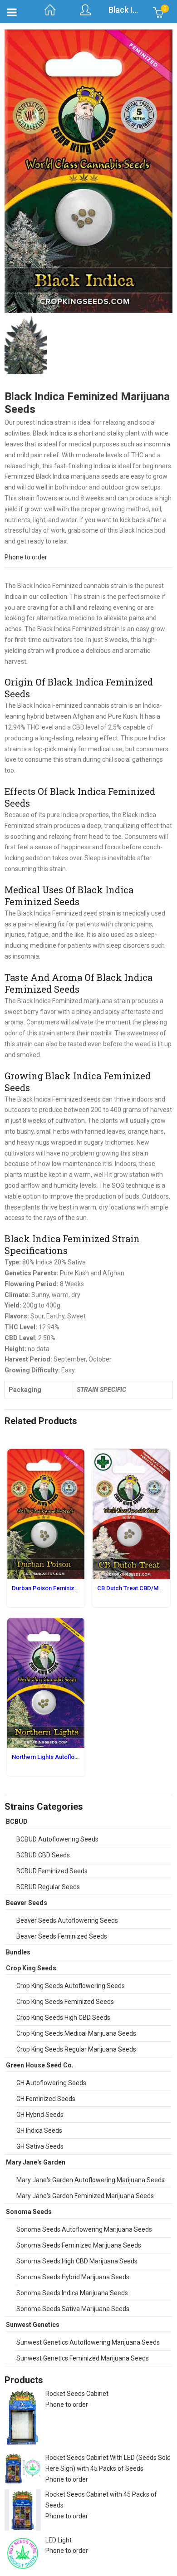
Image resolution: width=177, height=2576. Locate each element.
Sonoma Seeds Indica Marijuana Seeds (72, 2293)
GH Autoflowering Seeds (51, 2083)
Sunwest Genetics (33, 2325)
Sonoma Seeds (29, 2212)
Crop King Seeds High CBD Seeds (63, 2018)
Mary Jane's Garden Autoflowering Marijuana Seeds (91, 2180)
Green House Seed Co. (40, 2065)
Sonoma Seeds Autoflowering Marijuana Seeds (84, 2229)
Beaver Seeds (27, 1903)
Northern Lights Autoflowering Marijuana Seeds (76, 1757)
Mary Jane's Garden (36, 2162)
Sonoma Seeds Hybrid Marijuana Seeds (73, 2277)
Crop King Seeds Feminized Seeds (65, 2002)
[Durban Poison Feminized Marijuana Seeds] (46, 1454)
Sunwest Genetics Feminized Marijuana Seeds (83, 2358)
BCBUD (17, 1822)
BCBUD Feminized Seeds (52, 1871)
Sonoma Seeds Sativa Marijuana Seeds (73, 2309)
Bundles (18, 1952)
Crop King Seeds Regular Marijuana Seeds (76, 2049)
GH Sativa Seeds (40, 2146)
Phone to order (26, 557)
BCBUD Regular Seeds (48, 1887)
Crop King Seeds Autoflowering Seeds (71, 1986)
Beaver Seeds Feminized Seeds (62, 1936)
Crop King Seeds (31, 1968)
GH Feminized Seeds (46, 2099)
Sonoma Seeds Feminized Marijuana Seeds (79, 2245)
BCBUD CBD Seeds (43, 1855)
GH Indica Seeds (39, 2130)
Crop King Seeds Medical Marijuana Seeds (76, 2033)
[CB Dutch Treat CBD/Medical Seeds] (131, 1454)
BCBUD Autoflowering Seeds (57, 1839)
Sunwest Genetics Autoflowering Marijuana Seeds (88, 2342)
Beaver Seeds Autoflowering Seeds (67, 1920)
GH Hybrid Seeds (40, 2115)
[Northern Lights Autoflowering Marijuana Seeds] (46, 1623)
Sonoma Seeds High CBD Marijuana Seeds (77, 2261)
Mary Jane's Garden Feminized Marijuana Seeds (85, 2196)
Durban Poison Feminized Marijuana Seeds (70, 1588)
